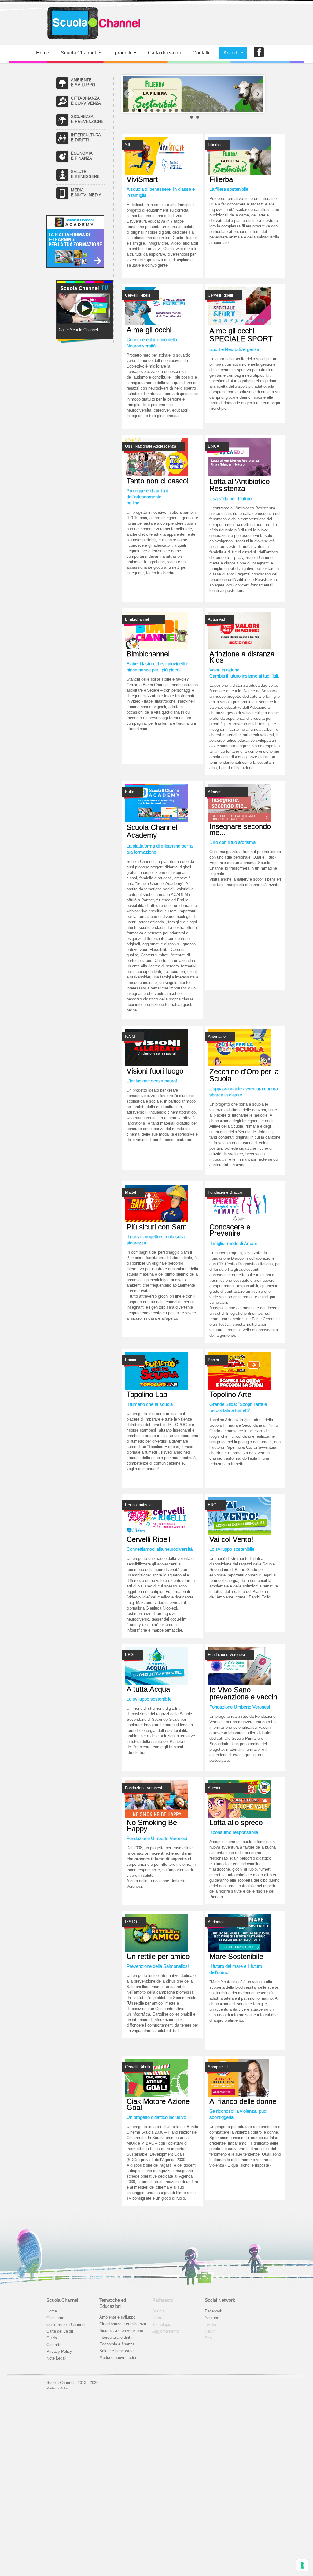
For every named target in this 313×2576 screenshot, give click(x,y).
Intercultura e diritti (116, 2337)
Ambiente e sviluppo (117, 2317)
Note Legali (56, 2358)
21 (250, 110)
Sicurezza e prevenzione (121, 2331)
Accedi (231, 53)
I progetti (122, 53)
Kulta (64, 2388)
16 (219, 110)
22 (256, 110)
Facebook (214, 2311)
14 (207, 110)
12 (195, 110)
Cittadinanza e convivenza (123, 2324)
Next (257, 94)
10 (182, 110)
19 (238, 110)
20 (244, 110)
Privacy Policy (59, 2351)
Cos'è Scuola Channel (66, 2325)
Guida (52, 2338)
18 (231, 110)
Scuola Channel (78, 53)
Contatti (201, 53)
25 (198, 117)
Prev (129, 94)
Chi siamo (55, 2318)
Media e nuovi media (118, 2358)
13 (201, 110)
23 (262, 110)
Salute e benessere (116, 2351)
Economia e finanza (117, 2344)
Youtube (212, 2318)
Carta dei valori (60, 2331)
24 (192, 117)
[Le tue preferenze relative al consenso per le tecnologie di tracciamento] (302, 2565)
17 (225, 110)
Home (43, 53)
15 (213, 110)
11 (189, 110)
